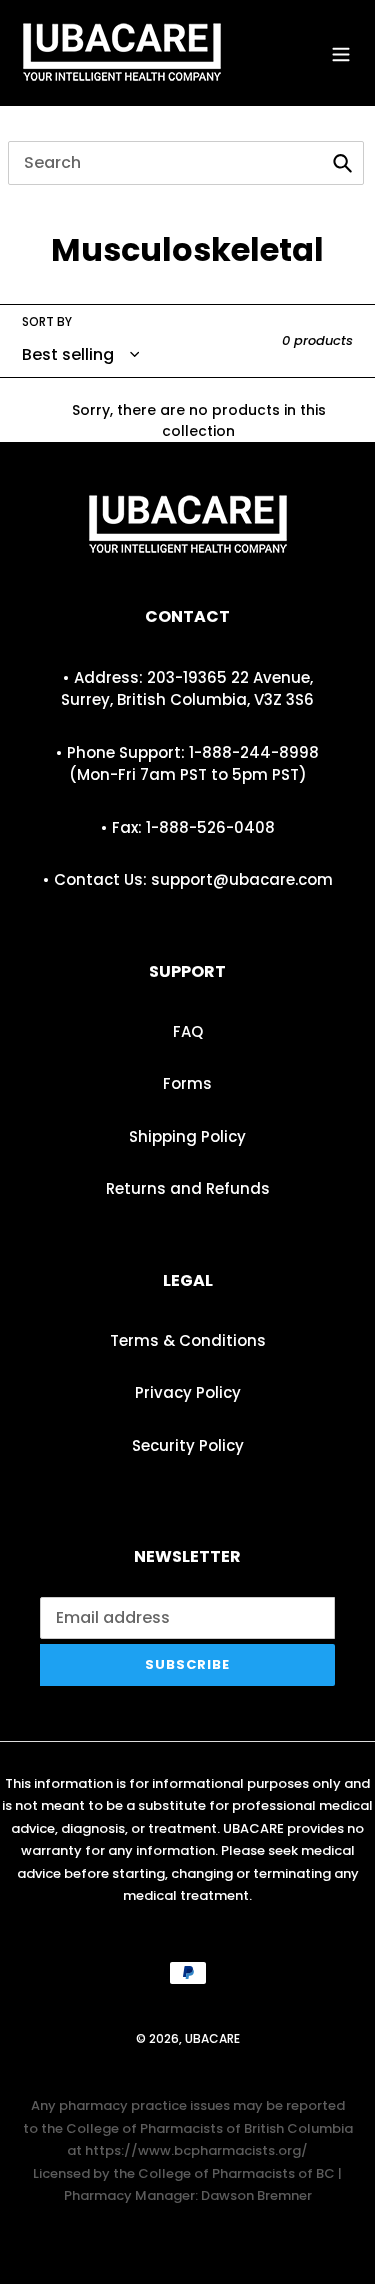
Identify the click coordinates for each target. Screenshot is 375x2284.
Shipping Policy (187, 1136)
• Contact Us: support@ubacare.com (188, 879)
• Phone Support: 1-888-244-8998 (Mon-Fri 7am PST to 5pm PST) (187, 764)
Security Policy (188, 1445)
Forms (187, 1083)
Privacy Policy (188, 1392)
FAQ (188, 1031)
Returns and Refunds (188, 1188)
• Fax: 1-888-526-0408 (188, 827)
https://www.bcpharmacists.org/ (196, 2150)
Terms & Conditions (188, 1340)
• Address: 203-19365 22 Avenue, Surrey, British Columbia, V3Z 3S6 (187, 689)
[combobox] (186, 163)
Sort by (47, 321)
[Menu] (341, 52)
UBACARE (212, 2038)
